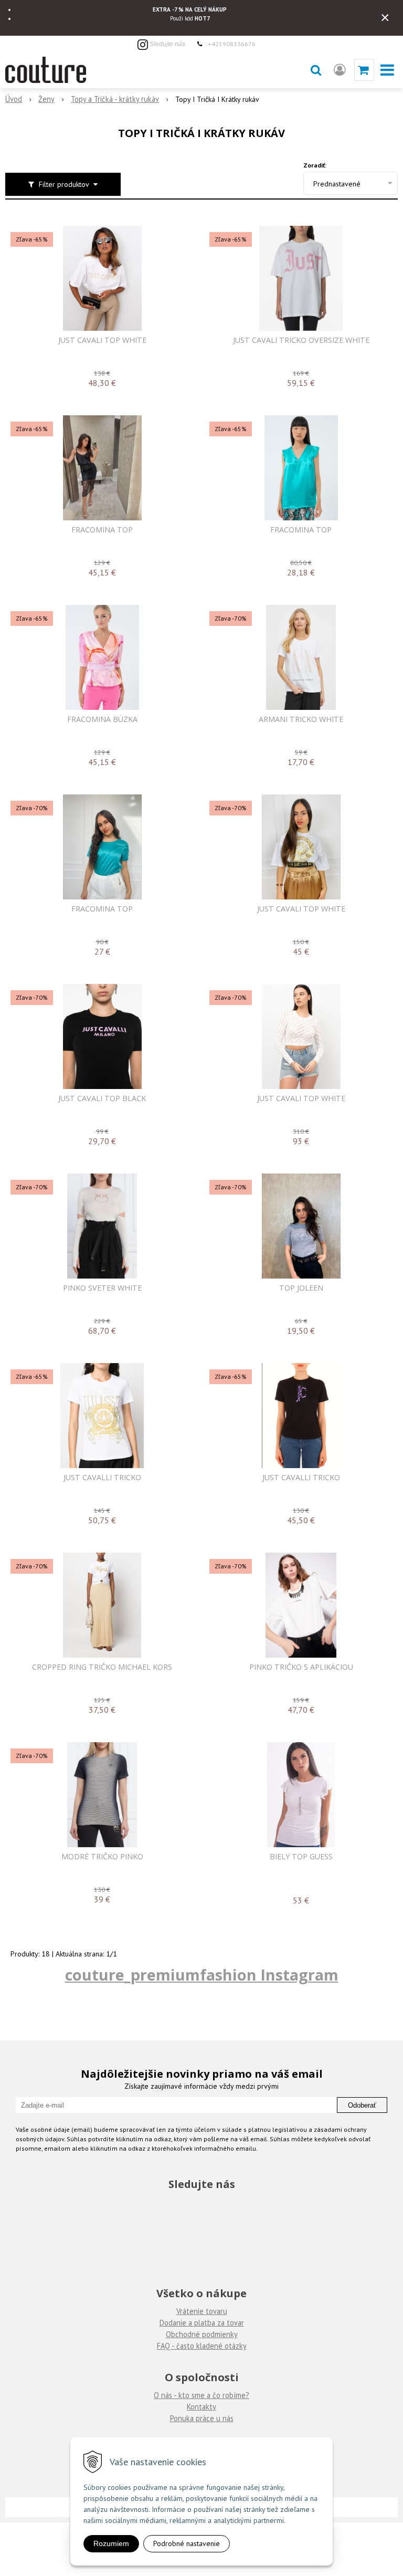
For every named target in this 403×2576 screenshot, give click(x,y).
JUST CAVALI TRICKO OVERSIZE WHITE (301, 340)
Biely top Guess (301, 1857)
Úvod (14, 99)
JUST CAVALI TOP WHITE (102, 340)
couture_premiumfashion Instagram (202, 1975)
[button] (316, 70)
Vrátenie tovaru (202, 2311)
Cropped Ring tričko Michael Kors (102, 1667)
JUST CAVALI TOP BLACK (102, 1098)
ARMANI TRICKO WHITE (301, 719)
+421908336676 (232, 44)
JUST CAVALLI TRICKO (102, 1478)
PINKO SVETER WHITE (102, 1288)
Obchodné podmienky (202, 2334)
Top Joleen (301, 1288)
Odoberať (362, 2105)
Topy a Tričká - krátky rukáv (115, 99)
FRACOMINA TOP (102, 530)
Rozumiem (111, 2543)
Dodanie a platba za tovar (202, 2323)
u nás (224, 2418)
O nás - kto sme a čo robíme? (201, 2395)
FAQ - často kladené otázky (202, 2346)
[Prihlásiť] (340, 70)
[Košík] (364, 70)
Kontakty (201, 2407)
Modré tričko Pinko (102, 1857)
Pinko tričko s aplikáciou (301, 1667)
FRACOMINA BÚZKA (102, 719)
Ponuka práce (192, 2418)
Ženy (46, 99)
